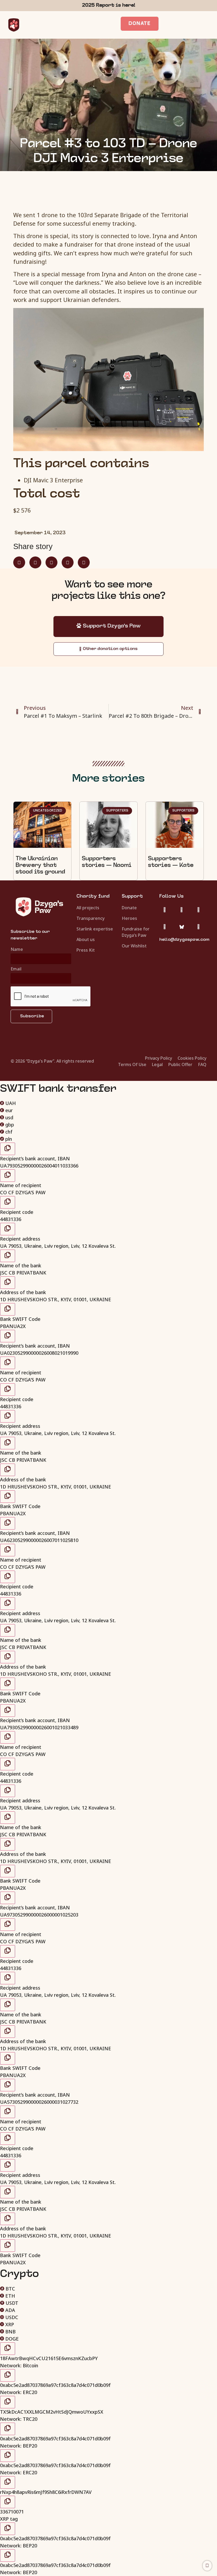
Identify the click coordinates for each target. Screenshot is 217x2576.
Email (16, 969)
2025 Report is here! (109, 5)
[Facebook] (198, 910)
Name (17, 950)
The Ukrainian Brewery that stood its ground (40, 866)
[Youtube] (198, 927)
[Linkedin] (165, 927)
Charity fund (93, 896)
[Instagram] (182, 910)
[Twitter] (165, 910)
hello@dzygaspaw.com (184, 940)
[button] (19, 562)
